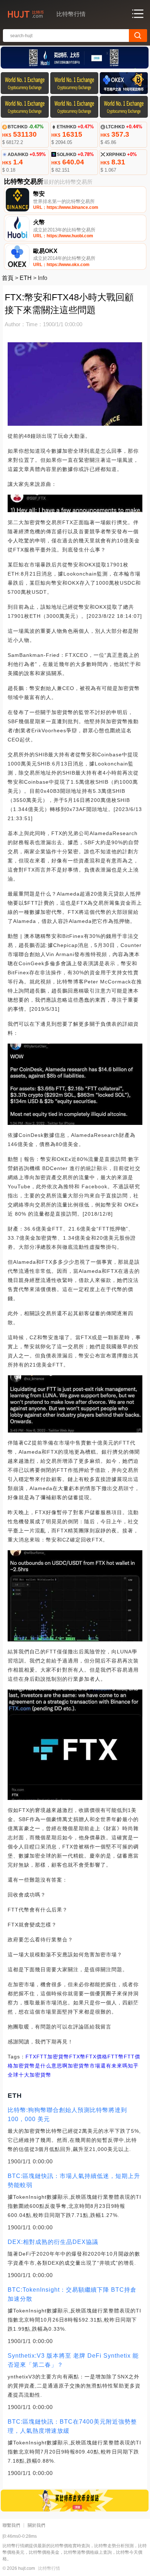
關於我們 (36, 2525)
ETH (26, 278)
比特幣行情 (49, 2568)
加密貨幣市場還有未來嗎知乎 (103, 2066)
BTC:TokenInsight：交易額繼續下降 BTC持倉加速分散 (72, 2294)
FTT (42, 2057)
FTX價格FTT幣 (105, 2057)
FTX (31, 2057)
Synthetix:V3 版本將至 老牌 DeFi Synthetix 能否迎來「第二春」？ (73, 2360)
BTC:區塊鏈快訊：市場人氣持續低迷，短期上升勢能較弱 (74, 2181)
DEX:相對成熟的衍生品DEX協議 (53, 2242)
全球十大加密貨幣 (29, 2075)
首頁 (8, 278)
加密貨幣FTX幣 (66, 2057)
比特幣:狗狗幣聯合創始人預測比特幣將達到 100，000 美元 (67, 2115)
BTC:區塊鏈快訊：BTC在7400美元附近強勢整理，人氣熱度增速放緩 (72, 2426)
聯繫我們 (11, 2525)
